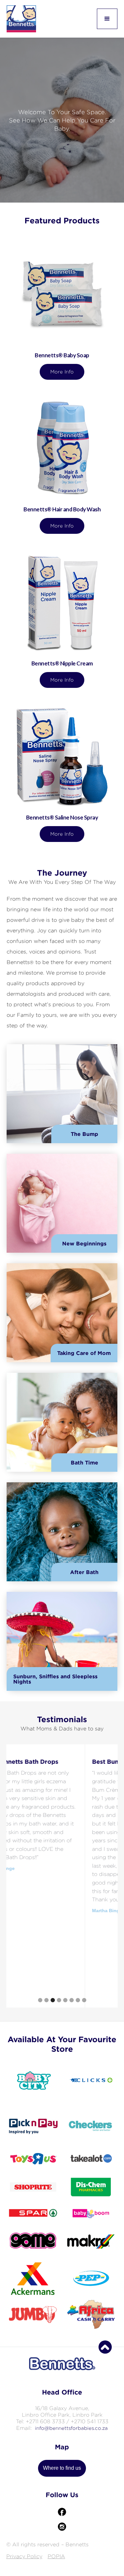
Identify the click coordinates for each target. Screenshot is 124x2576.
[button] (107, 19)
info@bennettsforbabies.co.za (71, 2428)
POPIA (56, 2556)
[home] (21, 19)
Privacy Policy (24, 2556)
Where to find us (62, 2468)
